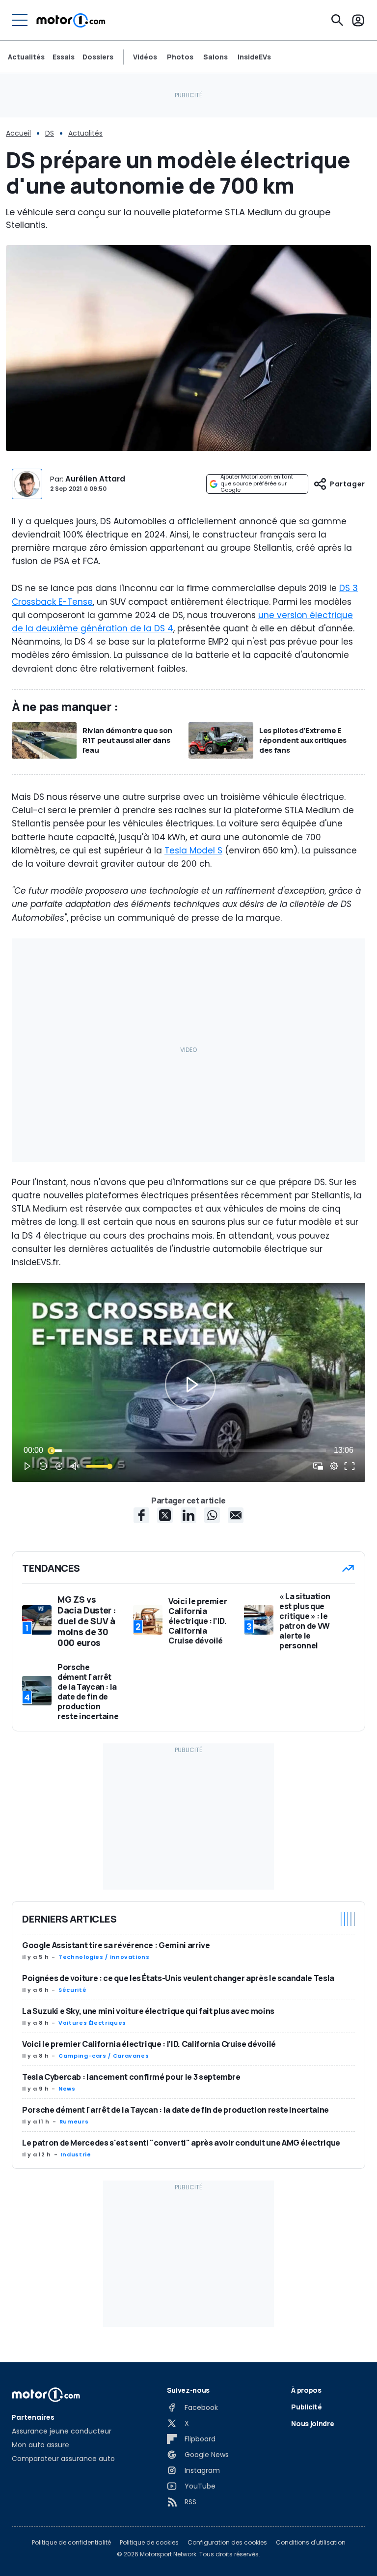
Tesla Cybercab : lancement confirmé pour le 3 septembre (131, 2077)
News (67, 2089)
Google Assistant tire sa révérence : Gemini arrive (116, 1945)
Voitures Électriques (92, 2023)
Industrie (76, 2154)
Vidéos (145, 57)
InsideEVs (254, 57)
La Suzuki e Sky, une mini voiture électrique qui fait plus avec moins (148, 2011)
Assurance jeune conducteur (62, 2431)
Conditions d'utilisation (311, 2543)
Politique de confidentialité (71, 2543)
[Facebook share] (141, 1515)
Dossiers (98, 57)
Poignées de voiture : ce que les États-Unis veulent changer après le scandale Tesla (178, 1978)
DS (50, 133)
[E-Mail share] (236, 1515)
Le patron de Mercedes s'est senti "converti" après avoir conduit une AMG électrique (181, 2143)
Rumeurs (74, 2122)
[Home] (71, 20)
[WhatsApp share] (212, 1515)
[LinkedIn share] (188, 1515)
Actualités (26, 57)
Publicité (306, 2407)
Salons (215, 57)
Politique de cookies (149, 2543)
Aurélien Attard (95, 479)
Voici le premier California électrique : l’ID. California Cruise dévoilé (149, 2044)
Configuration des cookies (227, 2543)
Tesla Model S (193, 850)
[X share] (165, 1515)
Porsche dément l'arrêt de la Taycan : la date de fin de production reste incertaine (175, 2110)
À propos (306, 2390)
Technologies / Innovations (104, 1957)
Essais (64, 57)
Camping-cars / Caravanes (104, 2056)
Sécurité (72, 1990)
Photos (180, 57)
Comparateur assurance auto (63, 2459)
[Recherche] (337, 20)
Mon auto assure (40, 2445)
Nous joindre (312, 2423)
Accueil (18, 133)
